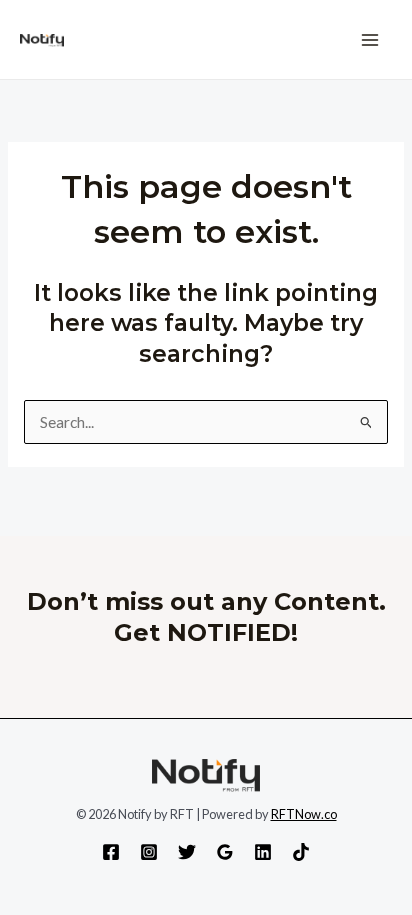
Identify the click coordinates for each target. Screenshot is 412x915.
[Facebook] (111, 852)
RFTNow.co (304, 814)
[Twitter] (187, 852)
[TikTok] (301, 852)
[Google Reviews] (225, 852)
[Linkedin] (263, 852)
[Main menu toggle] (370, 39)
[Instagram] (149, 852)
